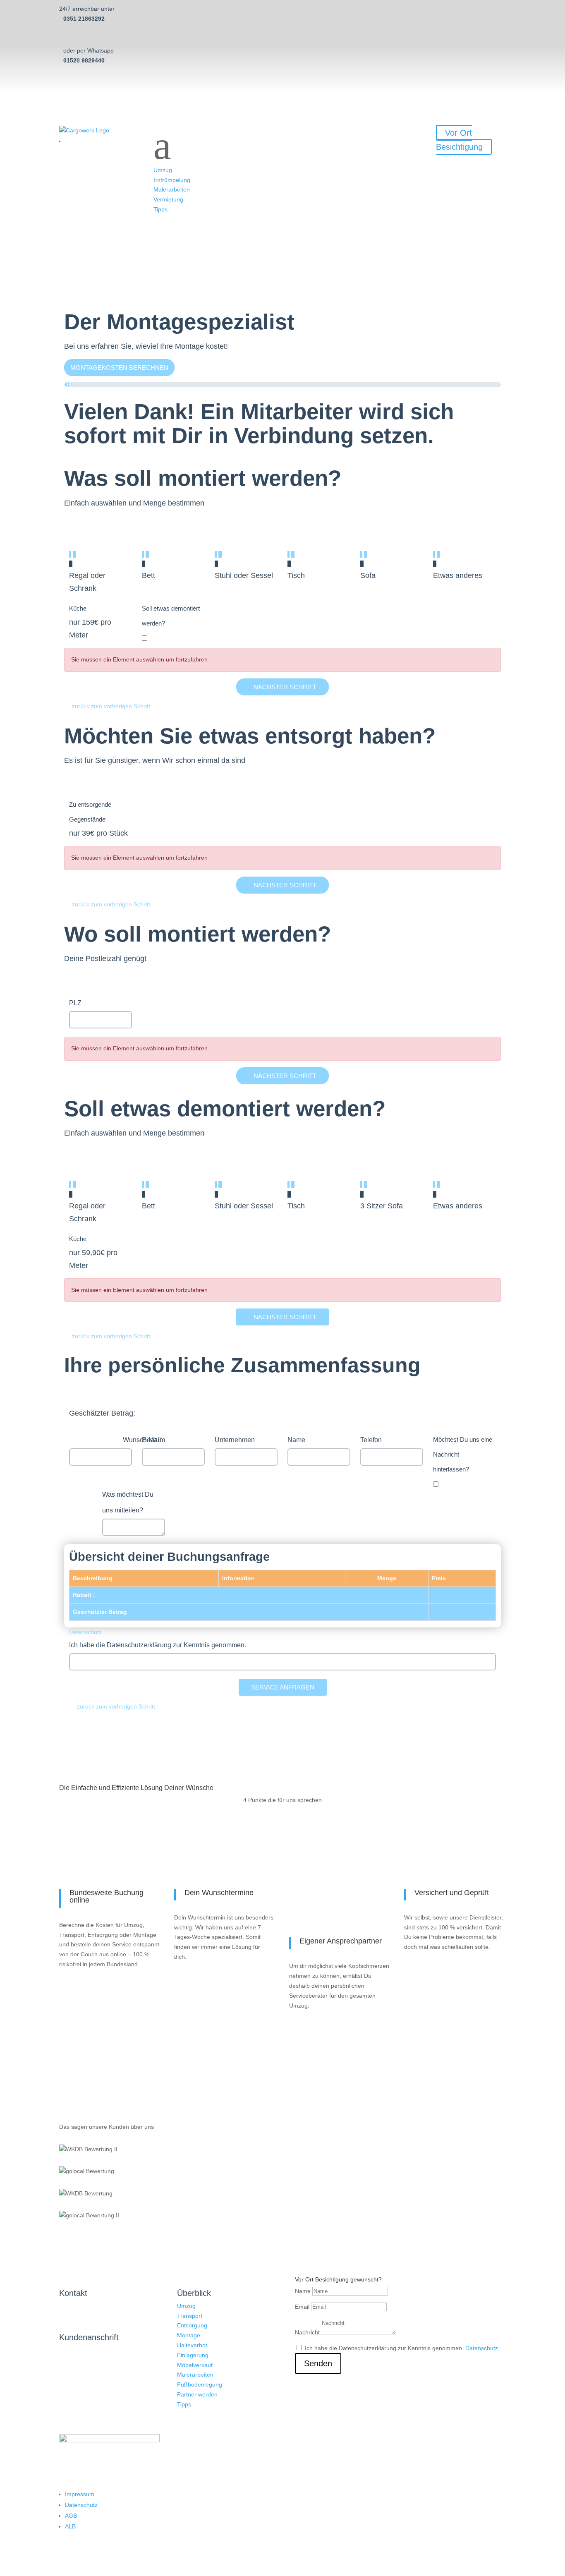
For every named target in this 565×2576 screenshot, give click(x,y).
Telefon (371, 1440)
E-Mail (151, 1440)
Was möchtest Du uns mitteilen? (128, 1502)
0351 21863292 (84, 19)
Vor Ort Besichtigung (459, 140)
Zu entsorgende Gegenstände (90, 812)
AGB (71, 2516)
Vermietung (168, 199)
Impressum (80, 2494)
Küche (78, 608)
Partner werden (197, 2394)
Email (302, 2307)
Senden (318, 2363)
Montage (189, 2335)
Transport (190, 2316)
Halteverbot (192, 2345)
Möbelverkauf (195, 2365)
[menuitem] (282, 9)
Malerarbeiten (172, 189)
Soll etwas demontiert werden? (171, 616)
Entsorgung (192, 2325)
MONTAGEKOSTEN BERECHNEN (119, 368)
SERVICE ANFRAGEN (283, 1687)
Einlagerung (193, 2355)
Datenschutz (85, 1632)
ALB (70, 2526)
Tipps (160, 209)
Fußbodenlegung (200, 2384)
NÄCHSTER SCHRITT (285, 687)
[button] (282, 146)
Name (296, 1440)
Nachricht (307, 2332)
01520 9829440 (84, 60)
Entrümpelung (172, 180)
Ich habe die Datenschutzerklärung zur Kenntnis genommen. (158, 1645)
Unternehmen (235, 1440)
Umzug (163, 170)
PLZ (75, 1003)
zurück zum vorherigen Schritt (111, 706)
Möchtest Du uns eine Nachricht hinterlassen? (463, 1454)
